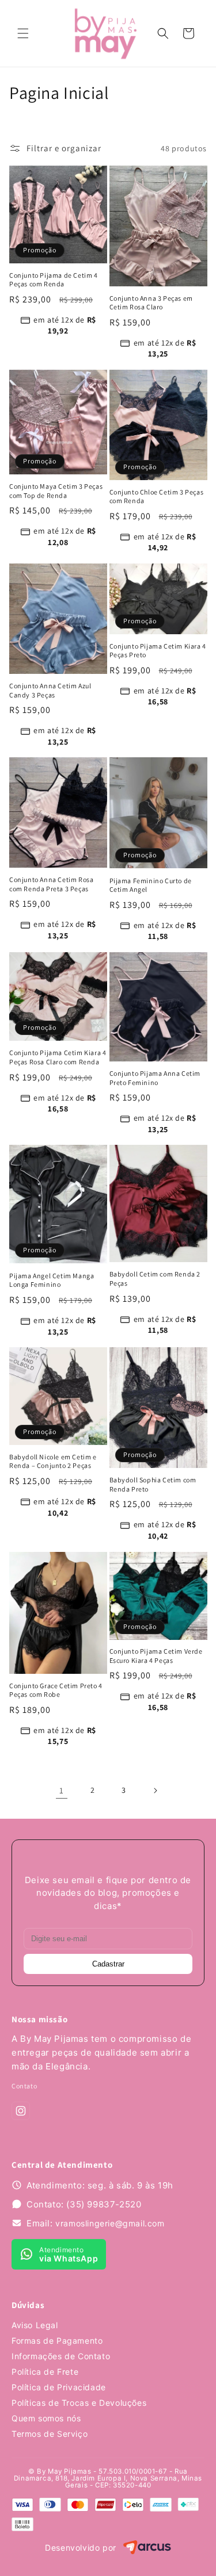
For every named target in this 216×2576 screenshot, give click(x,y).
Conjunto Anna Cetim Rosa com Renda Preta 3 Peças (51, 884)
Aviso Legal (35, 2325)
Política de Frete (45, 2372)
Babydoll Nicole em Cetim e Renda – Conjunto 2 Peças (53, 1461)
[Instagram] (21, 2111)
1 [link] (62, 1790)
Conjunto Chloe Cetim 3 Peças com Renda (157, 497)
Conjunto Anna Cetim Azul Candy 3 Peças (50, 690)
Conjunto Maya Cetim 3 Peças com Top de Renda (56, 491)
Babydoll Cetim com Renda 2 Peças (155, 1279)
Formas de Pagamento (57, 2341)
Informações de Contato (61, 2356)
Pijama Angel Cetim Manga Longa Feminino (52, 1280)
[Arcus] (147, 2548)
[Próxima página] (155, 1791)
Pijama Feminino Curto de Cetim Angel (151, 885)
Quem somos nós (46, 2418)
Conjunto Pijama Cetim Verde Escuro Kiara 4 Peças (156, 1656)
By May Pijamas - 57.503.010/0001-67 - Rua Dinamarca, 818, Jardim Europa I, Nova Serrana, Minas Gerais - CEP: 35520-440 (108, 2478)
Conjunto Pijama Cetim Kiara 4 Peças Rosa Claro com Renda (58, 1057)
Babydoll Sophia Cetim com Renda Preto (153, 1484)
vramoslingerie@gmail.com (110, 2223)
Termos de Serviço (50, 2434)
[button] (23, 33)
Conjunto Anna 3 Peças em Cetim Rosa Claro (151, 303)
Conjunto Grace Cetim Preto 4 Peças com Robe (56, 1690)
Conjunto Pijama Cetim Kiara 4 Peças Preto (158, 651)
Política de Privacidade (59, 2387)
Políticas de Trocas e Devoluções (79, 2403)
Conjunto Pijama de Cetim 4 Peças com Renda (54, 280)
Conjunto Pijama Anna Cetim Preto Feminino (155, 1078)
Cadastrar (108, 1964)
